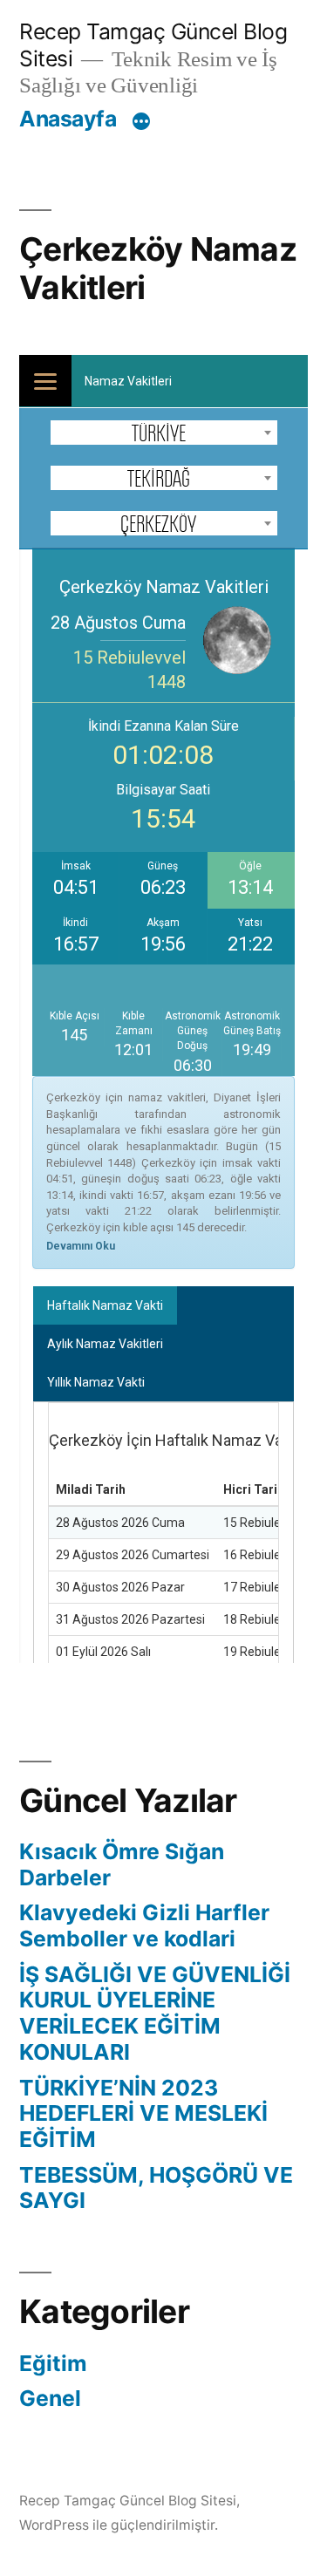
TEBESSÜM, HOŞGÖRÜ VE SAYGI (156, 2188)
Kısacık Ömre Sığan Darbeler (122, 1864)
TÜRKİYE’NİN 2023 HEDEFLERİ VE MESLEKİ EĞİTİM (143, 2113)
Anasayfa (68, 119)
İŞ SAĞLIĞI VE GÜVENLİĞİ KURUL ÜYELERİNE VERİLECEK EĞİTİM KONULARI (155, 2013)
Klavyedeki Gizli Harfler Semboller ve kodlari (144, 1925)
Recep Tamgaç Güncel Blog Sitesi (128, 2501)
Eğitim (53, 2363)
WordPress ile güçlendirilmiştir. (119, 2525)
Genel (50, 2398)
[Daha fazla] (141, 122)
